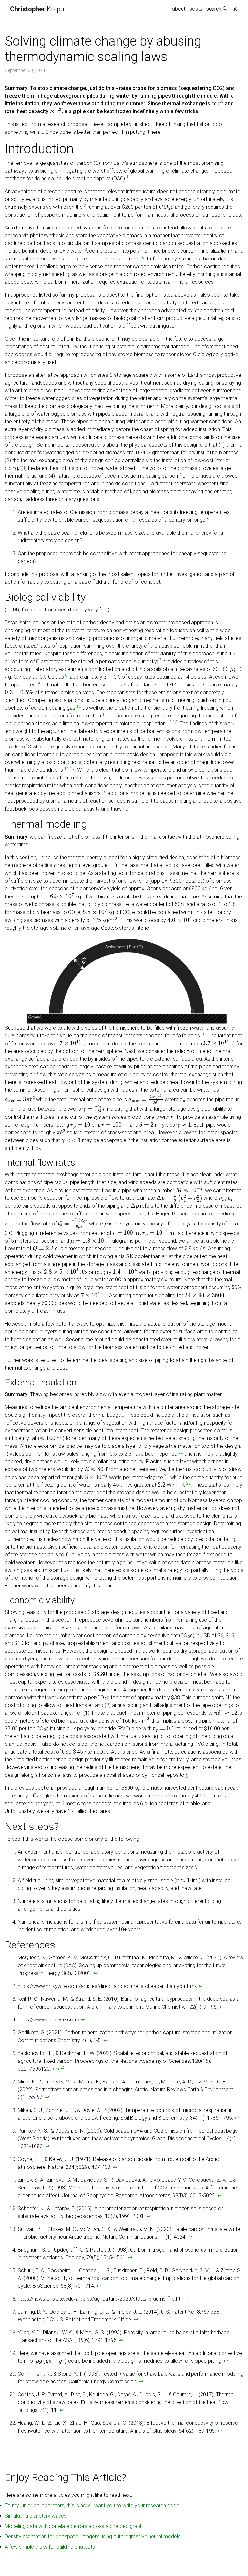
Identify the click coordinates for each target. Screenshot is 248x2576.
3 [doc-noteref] (86, 249)
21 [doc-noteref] (167, 1476)
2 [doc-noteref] (85, 206)
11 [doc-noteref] (105, 714)
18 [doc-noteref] (203, 1034)
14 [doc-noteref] (67, 769)
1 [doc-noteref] (127, 177)
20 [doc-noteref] (181, 1452)
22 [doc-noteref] (189, 1483)
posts (196, 9)
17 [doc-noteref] (120, 919)
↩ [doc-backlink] (95, 1973)
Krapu (37, 9)
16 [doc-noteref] (104, 792)
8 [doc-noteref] (66, 675)
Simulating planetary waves (36, 2516)
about (179, 9)
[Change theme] (234, 7)
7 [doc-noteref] (160, 660)
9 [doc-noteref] (39, 683)
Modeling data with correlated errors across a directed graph (74, 2526)
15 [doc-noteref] (72, 769)
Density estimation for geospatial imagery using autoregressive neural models (93, 2536)
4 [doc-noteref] (177, 249)
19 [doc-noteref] (114, 1247)
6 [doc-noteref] (143, 257)
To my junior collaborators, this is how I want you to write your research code (92, 2505)
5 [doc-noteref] (231, 249)
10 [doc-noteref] (79, 706)
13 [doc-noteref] (175, 722)
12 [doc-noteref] (169, 722)
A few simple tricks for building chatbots (50, 2547)
